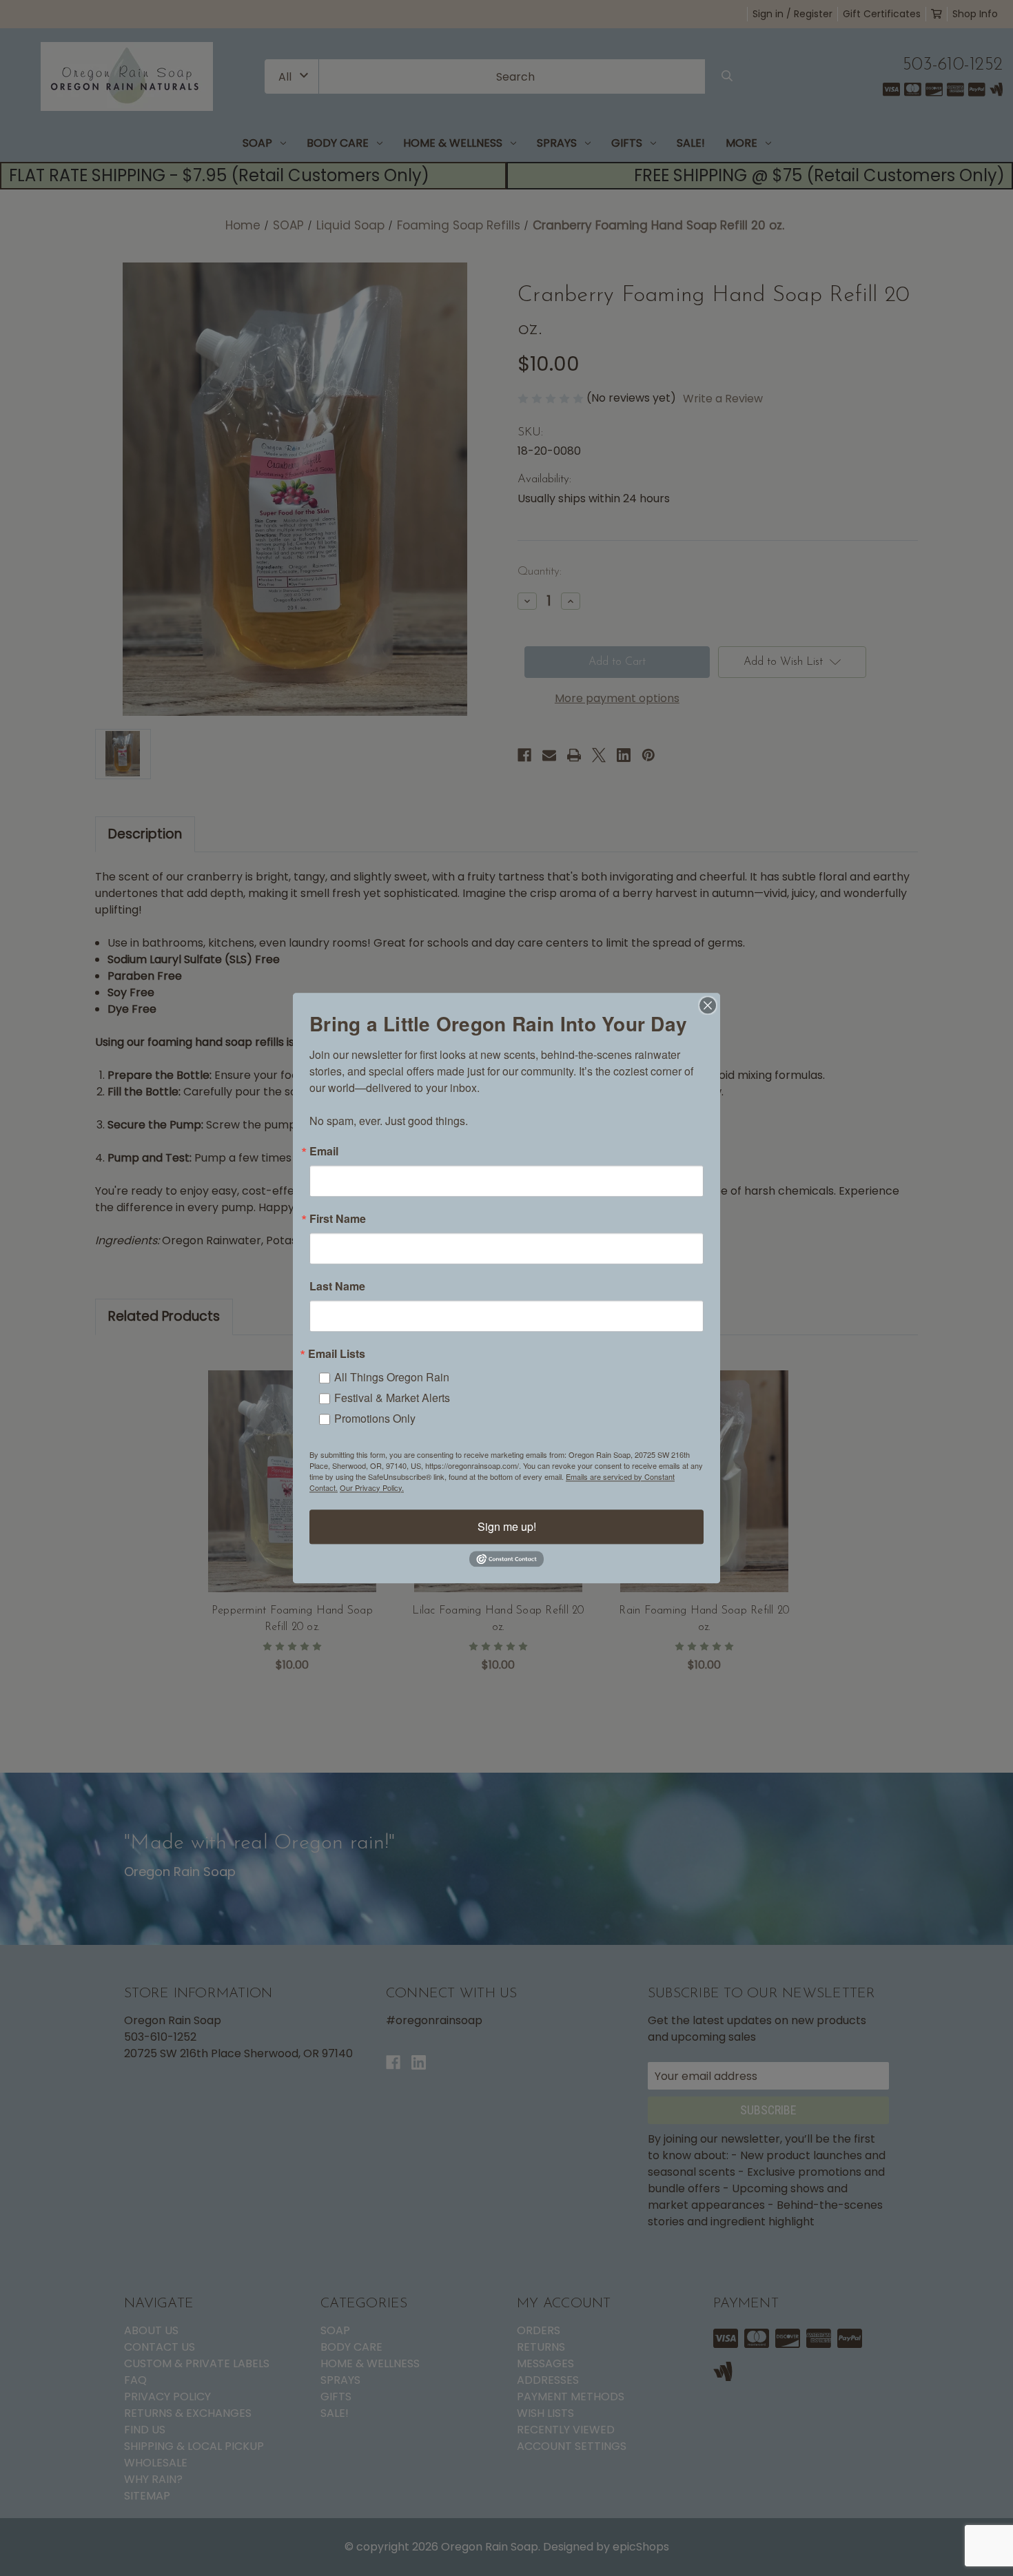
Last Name (337, 1286)
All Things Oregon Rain (392, 1377)
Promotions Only (375, 1418)
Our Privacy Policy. (372, 1487)
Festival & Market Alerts (392, 1398)
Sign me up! (507, 1526)
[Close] (708, 1005)
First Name (338, 1219)
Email (324, 1151)
